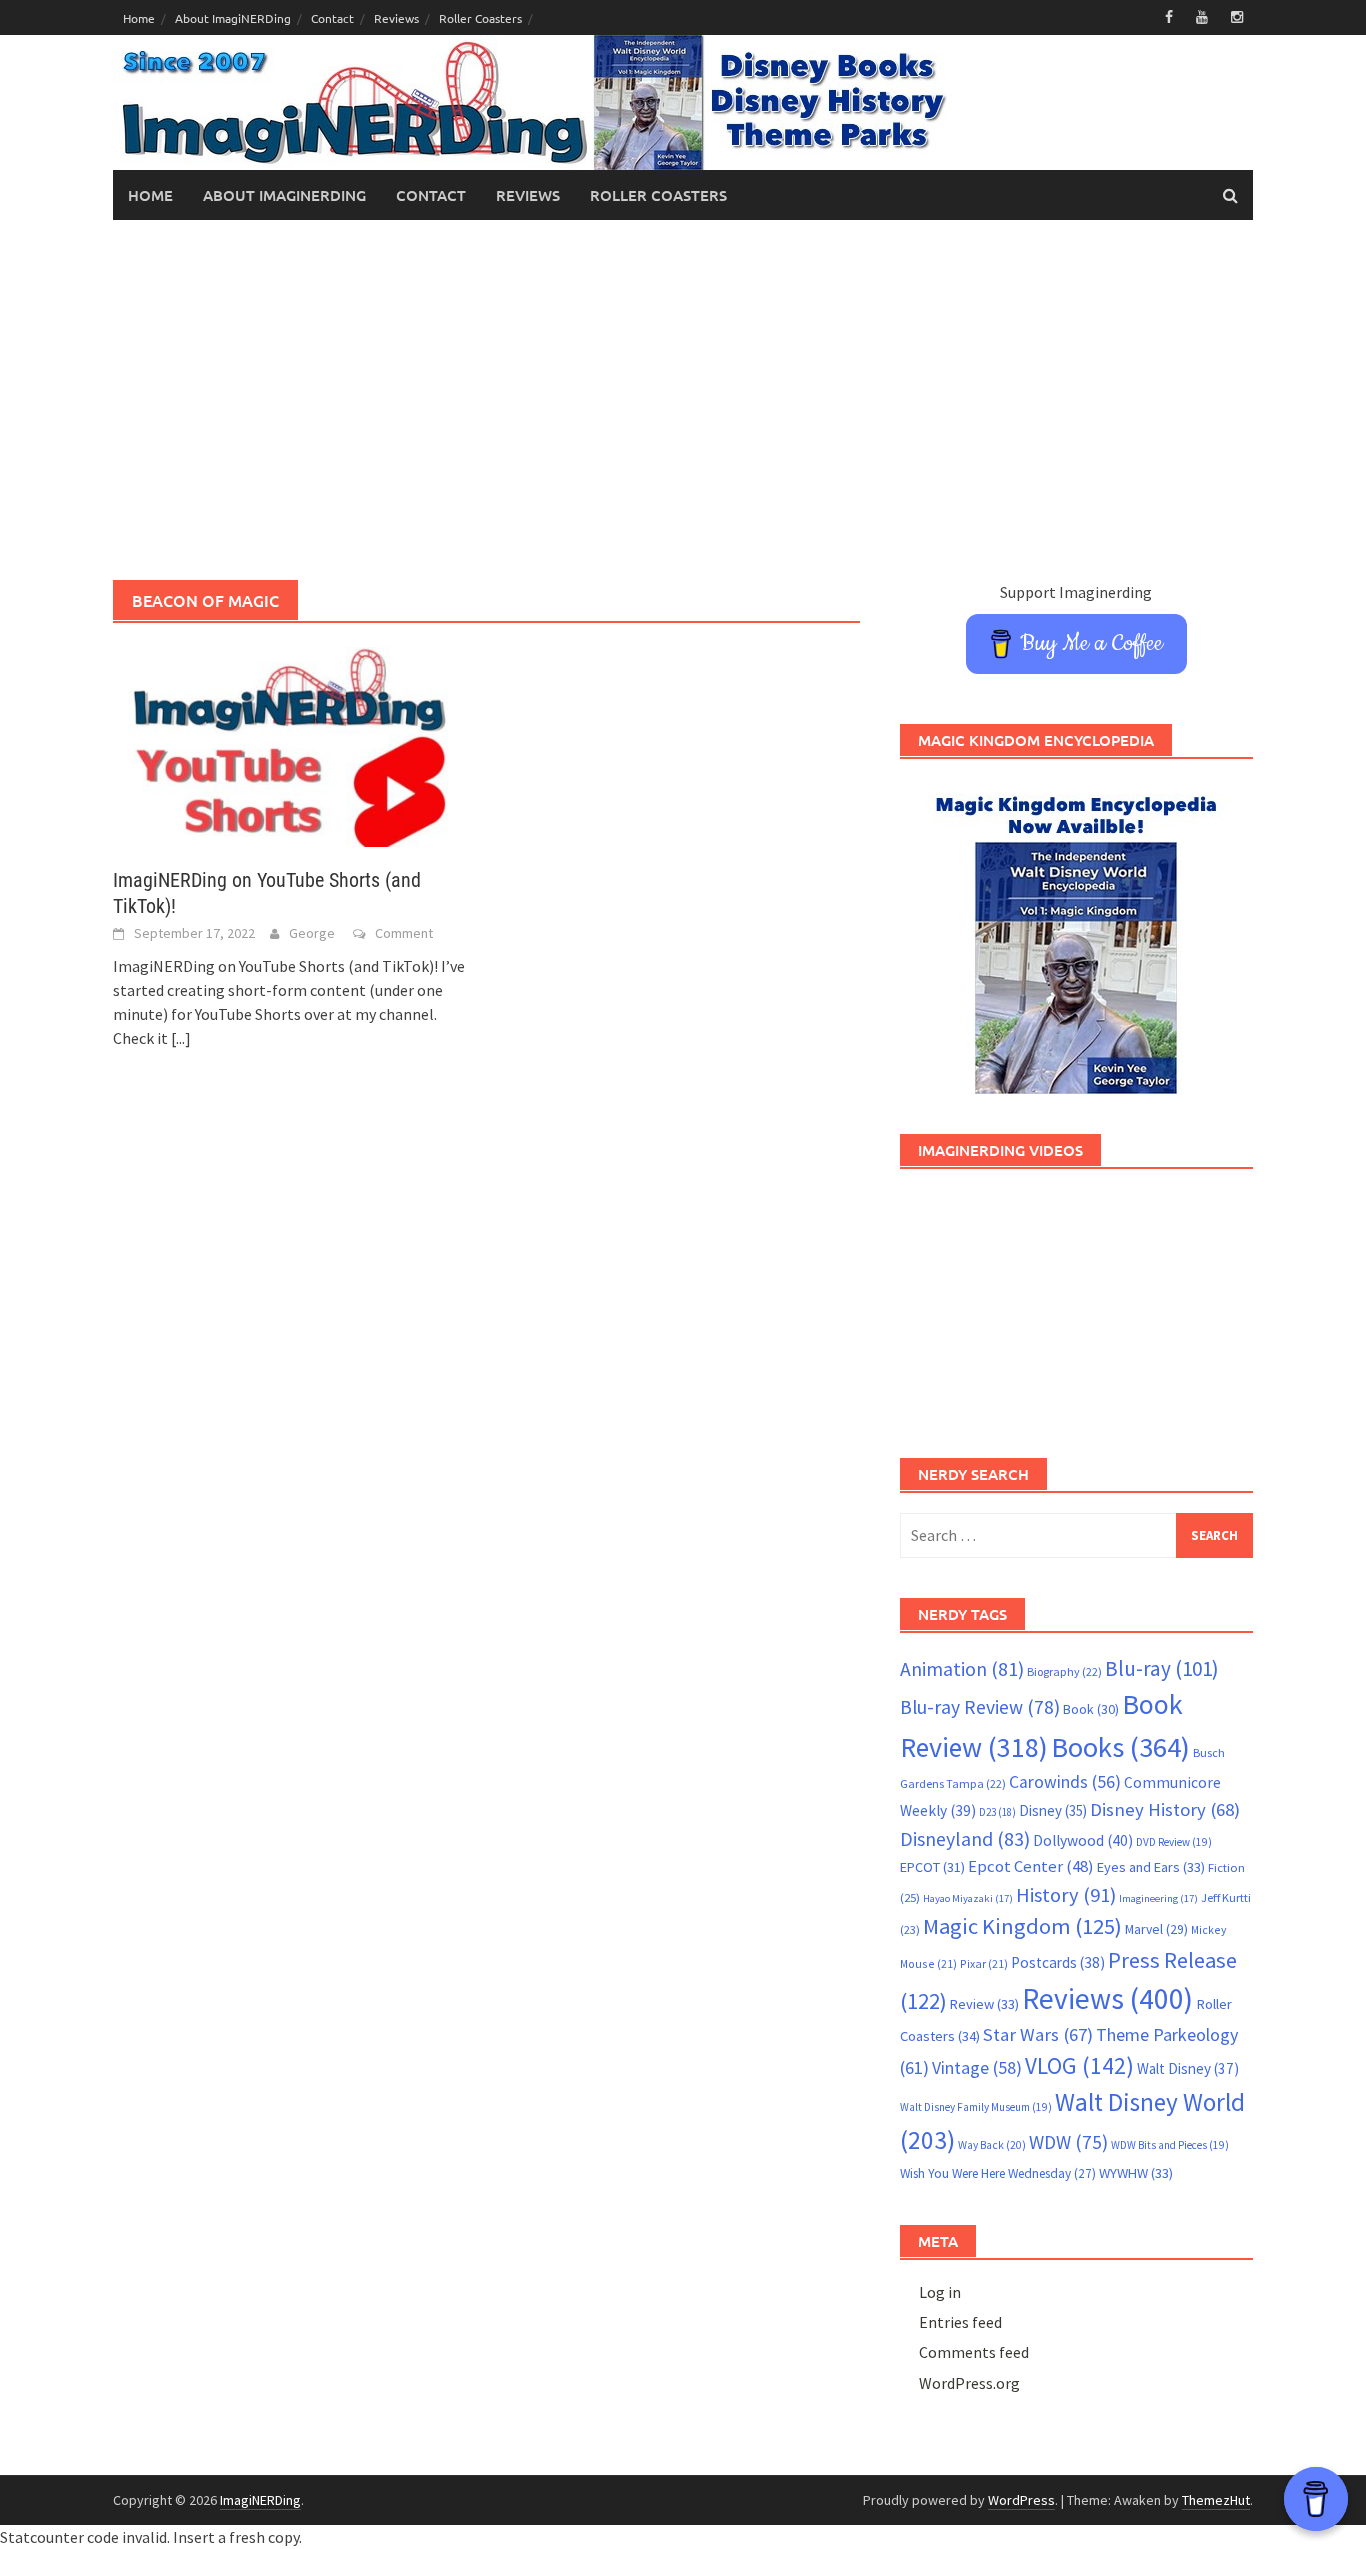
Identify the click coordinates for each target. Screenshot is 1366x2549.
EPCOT (932, 1867)
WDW (1068, 2142)
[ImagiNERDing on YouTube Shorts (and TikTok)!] (289, 745)
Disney (1053, 1810)
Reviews (396, 18)
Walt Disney (1188, 2068)
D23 (997, 1812)
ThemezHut (1216, 2500)
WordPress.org (969, 2383)
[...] (181, 1038)
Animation (962, 1669)
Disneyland (965, 1838)
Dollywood (1083, 1840)
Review (984, 2004)
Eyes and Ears (1151, 1867)
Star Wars (1038, 2034)
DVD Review (1174, 1842)
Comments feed (974, 2352)
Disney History (1165, 1809)
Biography (1064, 1671)
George (312, 933)
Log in (940, 2292)
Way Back (992, 2145)
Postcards (1058, 1962)
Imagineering (1158, 1898)
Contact (332, 18)
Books (1120, 1747)
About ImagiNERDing (233, 18)
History (1066, 1895)
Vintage (977, 2068)
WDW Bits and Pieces (1170, 2145)
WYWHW (1136, 2173)
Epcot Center (1031, 1866)
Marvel (1156, 1929)
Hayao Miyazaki (968, 1898)
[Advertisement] (683, 400)
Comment (404, 933)
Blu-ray (1162, 1668)
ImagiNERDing (260, 2500)
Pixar (984, 1963)
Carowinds (1065, 1782)
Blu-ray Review (980, 1707)
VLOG (1079, 2065)
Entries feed (960, 2322)
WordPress (1021, 2500)
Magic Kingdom (1022, 1926)
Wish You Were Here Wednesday (998, 2173)
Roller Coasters (480, 18)
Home (139, 18)
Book (1091, 1709)
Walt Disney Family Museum (976, 2107)
